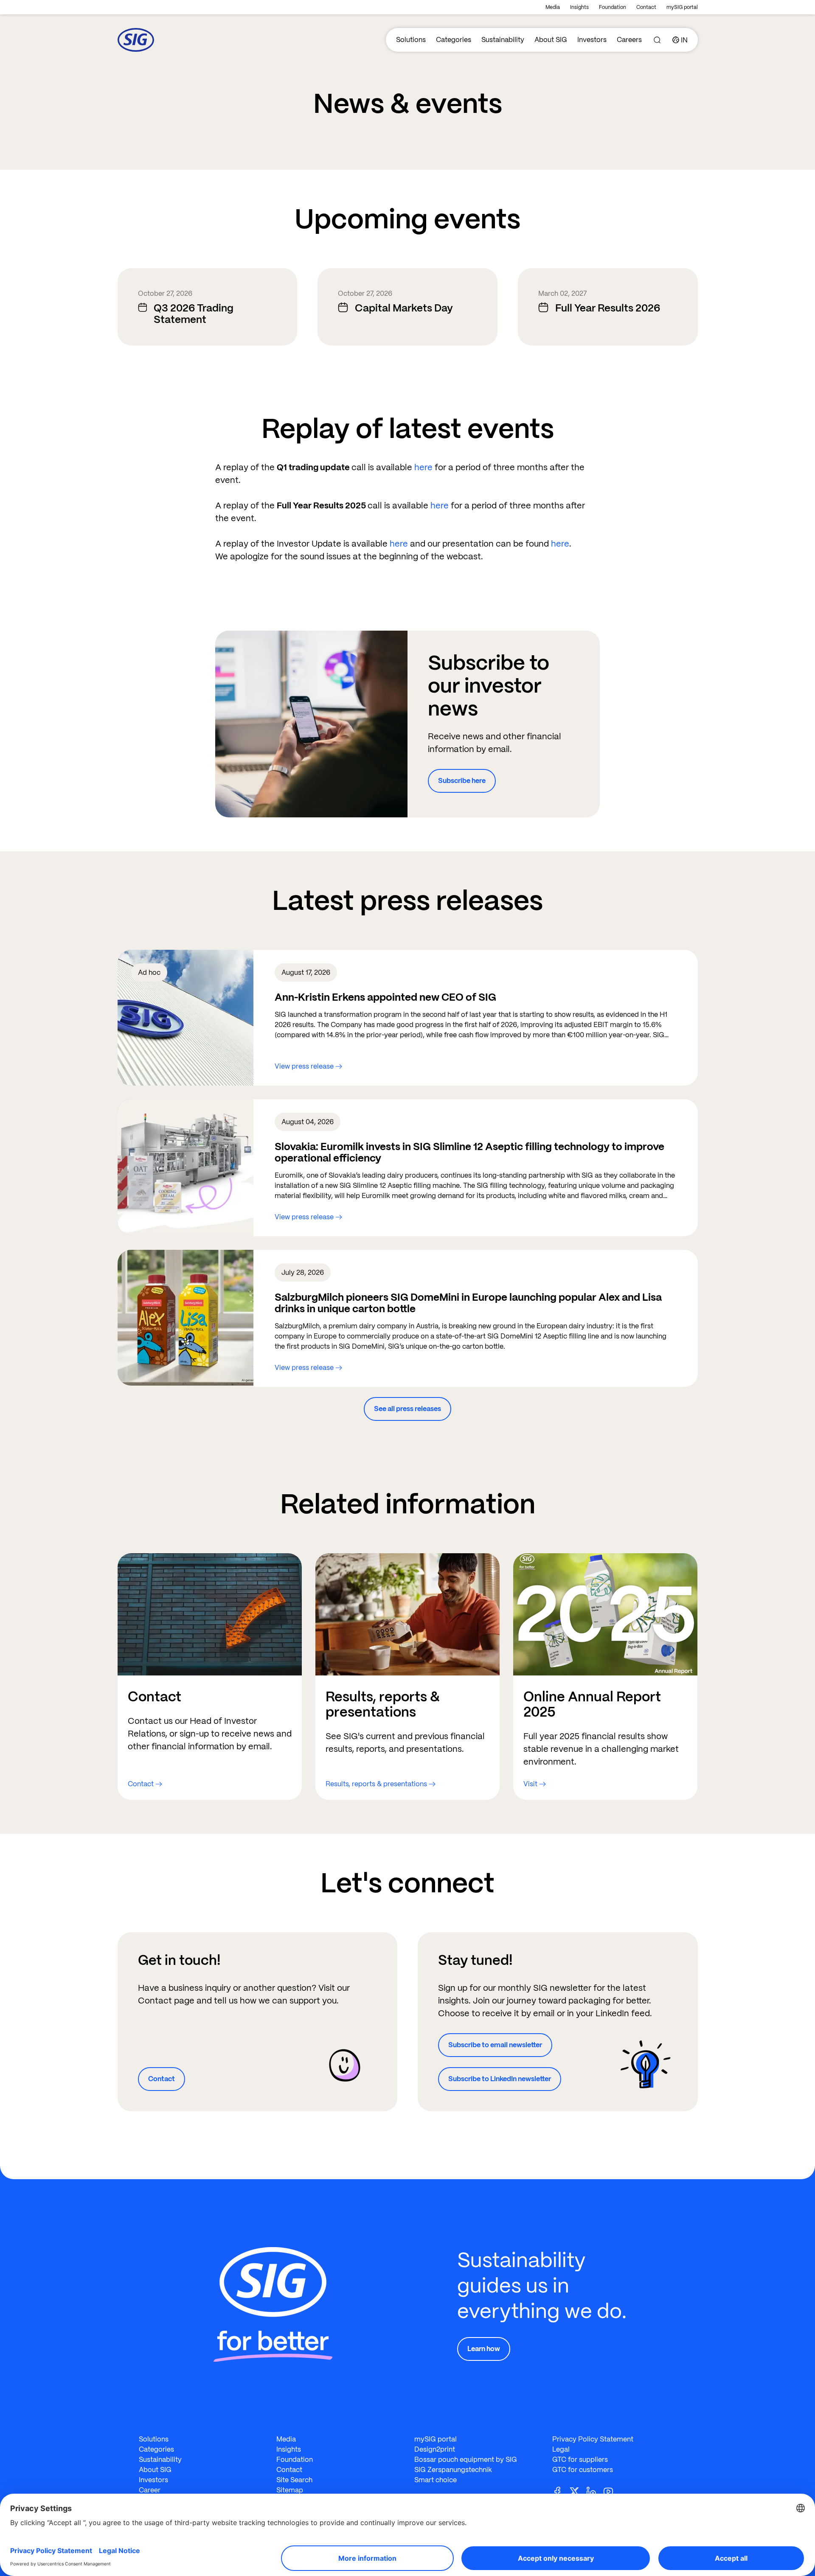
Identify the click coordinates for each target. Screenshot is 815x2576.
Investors (592, 40)
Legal (561, 2449)
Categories (454, 40)
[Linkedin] (595, 2491)
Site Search (294, 2480)
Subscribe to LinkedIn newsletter (500, 2079)
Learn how (484, 2349)
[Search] (657, 40)
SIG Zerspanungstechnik (453, 2470)
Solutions (411, 40)
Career (150, 2490)
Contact (646, 7)
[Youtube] (612, 2491)
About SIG (551, 40)
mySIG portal (682, 7)
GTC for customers (583, 2470)
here (424, 467)
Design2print (435, 2449)
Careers (629, 40)
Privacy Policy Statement (593, 2439)
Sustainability (503, 40)
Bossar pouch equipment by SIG (466, 2460)
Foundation (613, 7)
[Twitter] (578, 2491)
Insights (579, 7)
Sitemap (290, 2490)
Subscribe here (462, 781)
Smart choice (436, 2480)
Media (553, 7)
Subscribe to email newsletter (495, 2045)
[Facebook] (561, 2491)
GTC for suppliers (580, 2460)
